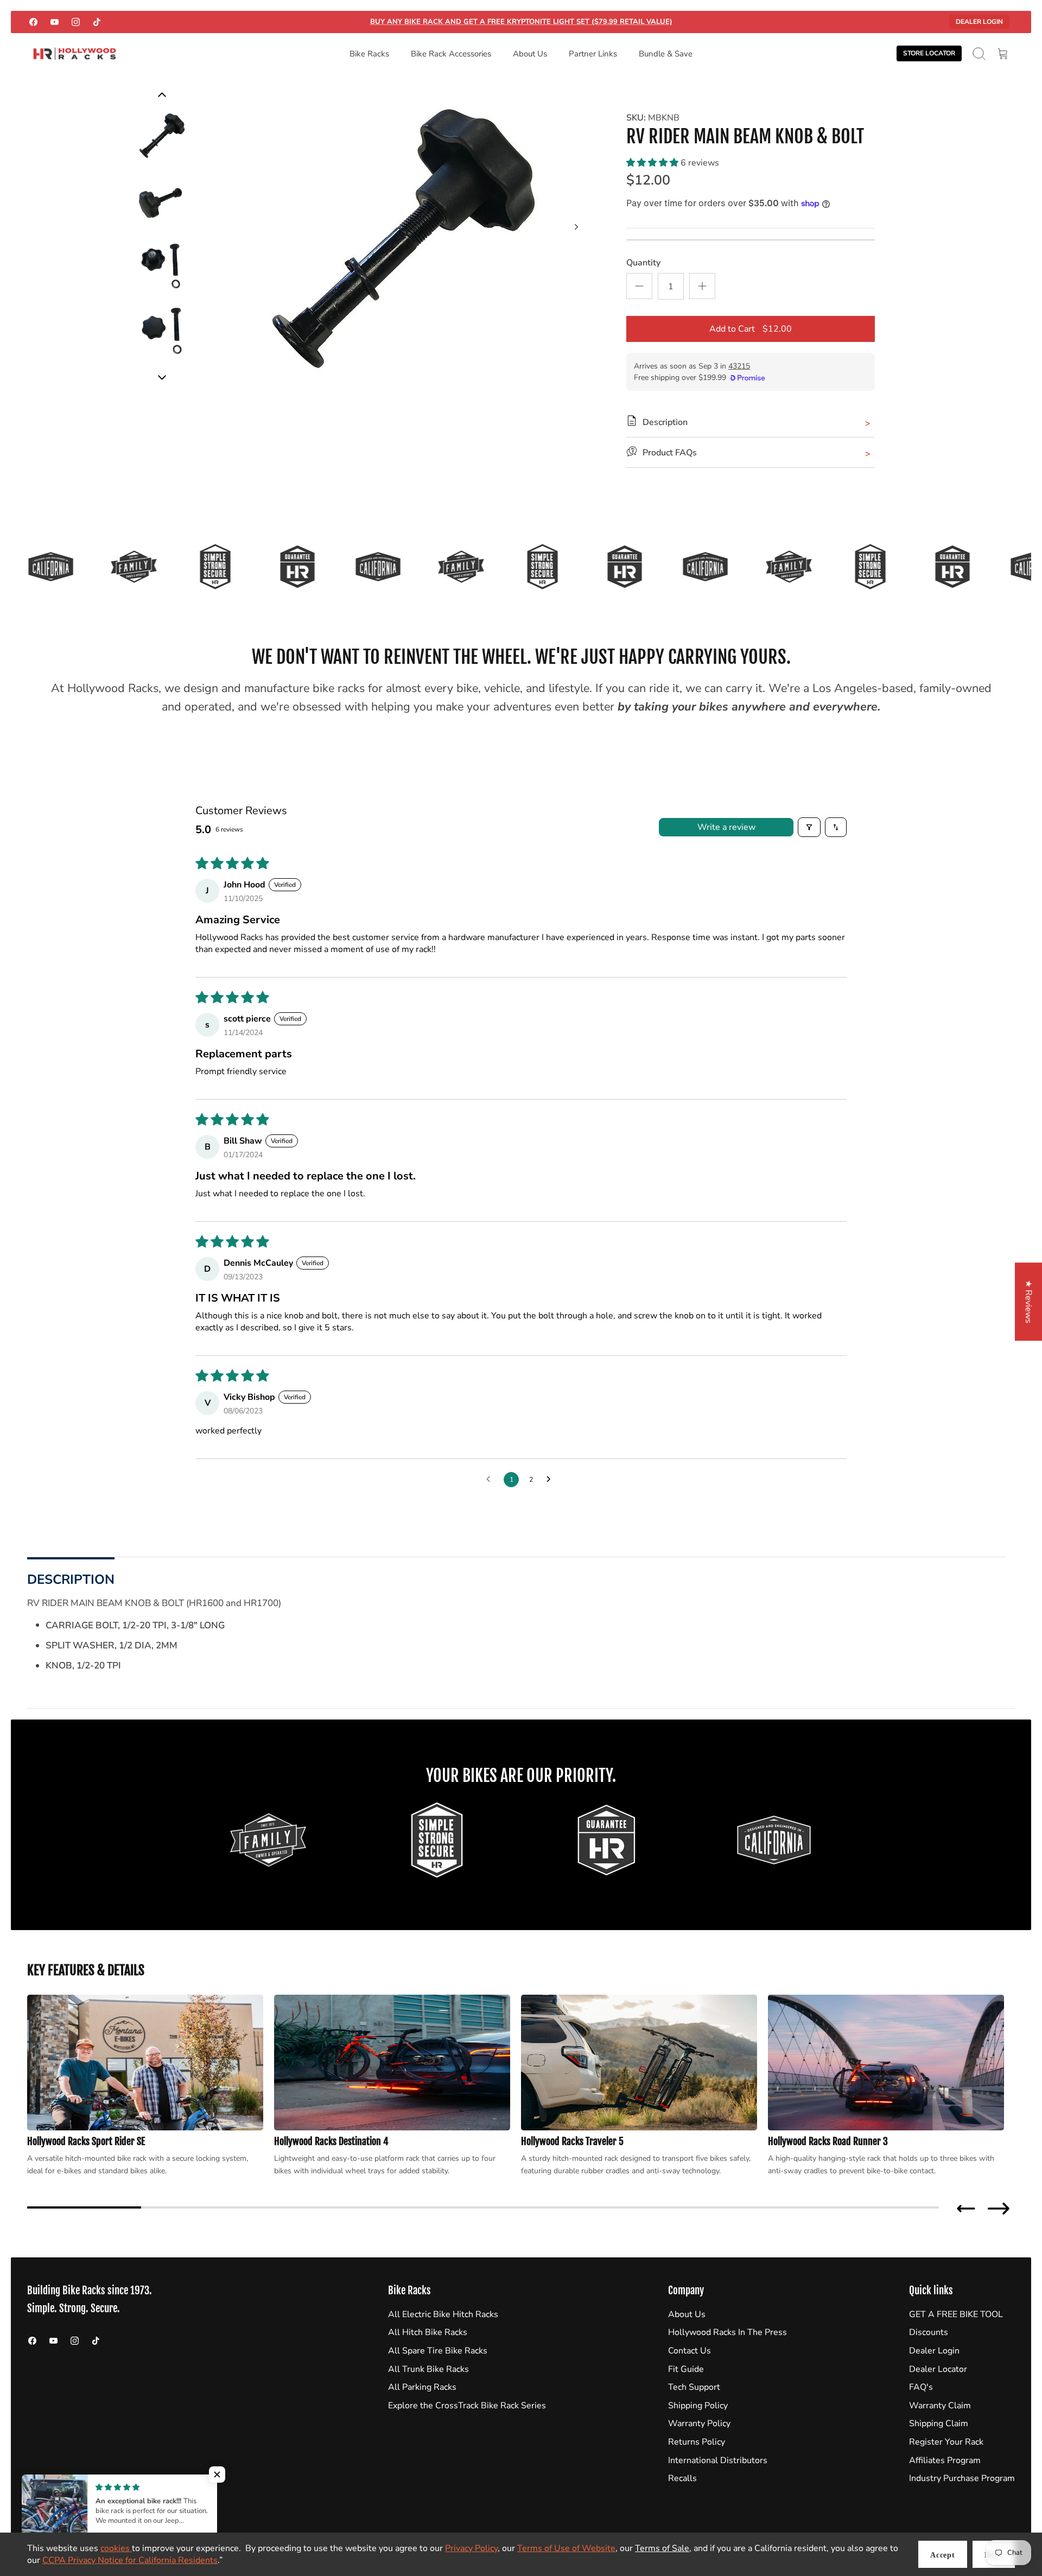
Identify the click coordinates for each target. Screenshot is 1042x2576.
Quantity (643, 263)
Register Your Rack (946, 2442)
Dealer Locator (938, 2369)
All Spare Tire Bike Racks (438, 2351)
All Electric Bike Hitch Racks (443, 2314)
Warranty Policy (699, 2423)
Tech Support (694, 2387)
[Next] (576, 227)
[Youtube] (55, 22)
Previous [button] (966, 2209)
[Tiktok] (97, 22)
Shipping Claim (939, 2423)
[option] (402, 239)
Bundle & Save (666, 54)
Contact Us (690, 2351)
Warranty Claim (940, 2406)
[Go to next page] (551, 1480)
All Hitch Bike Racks (428, 2332)
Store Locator (929, 53)
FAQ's (921, 2387)
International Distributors (718, 2460)
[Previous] (162, 377)
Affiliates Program (945, 2460)
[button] (653, 163)
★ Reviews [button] (1028, 1302)
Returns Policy (697, 2442)
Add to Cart (751, 329)
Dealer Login (979, 22)
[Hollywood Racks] (75, 54)
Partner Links (593, 54)
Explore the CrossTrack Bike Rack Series (467, 2406)
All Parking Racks (422, 2387)
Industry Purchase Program (962, 2478)
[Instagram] (76, 22)
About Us (530, 54)
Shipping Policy (698, 2406)
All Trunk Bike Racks (428, 2369)
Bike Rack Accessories (451, 54)
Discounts (929, 2332)
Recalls (682, 2478)
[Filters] (809, 827)
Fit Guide (686, 2369)
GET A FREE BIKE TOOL (956, 2314)
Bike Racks (369, 54)
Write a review (726, 827)
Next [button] (999, 2209)
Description (71, 1579)
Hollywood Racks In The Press (728, 2332)
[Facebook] (33, 22)
